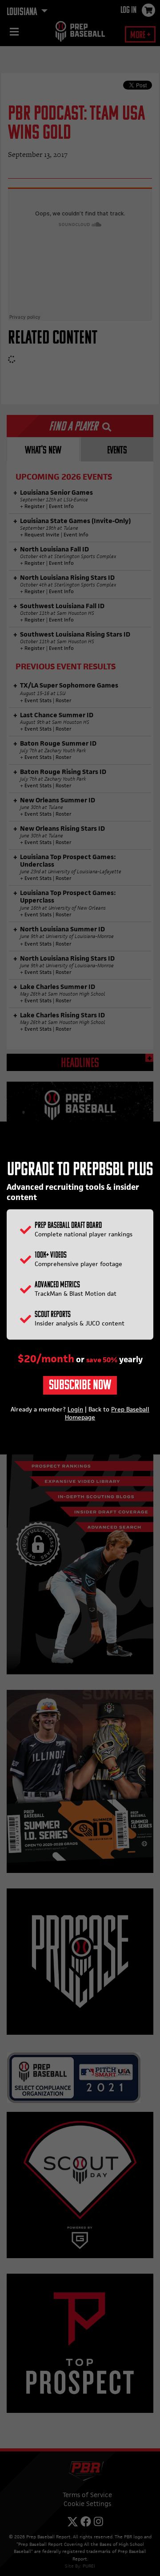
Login (75, 1409)
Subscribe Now (80, 1386)
